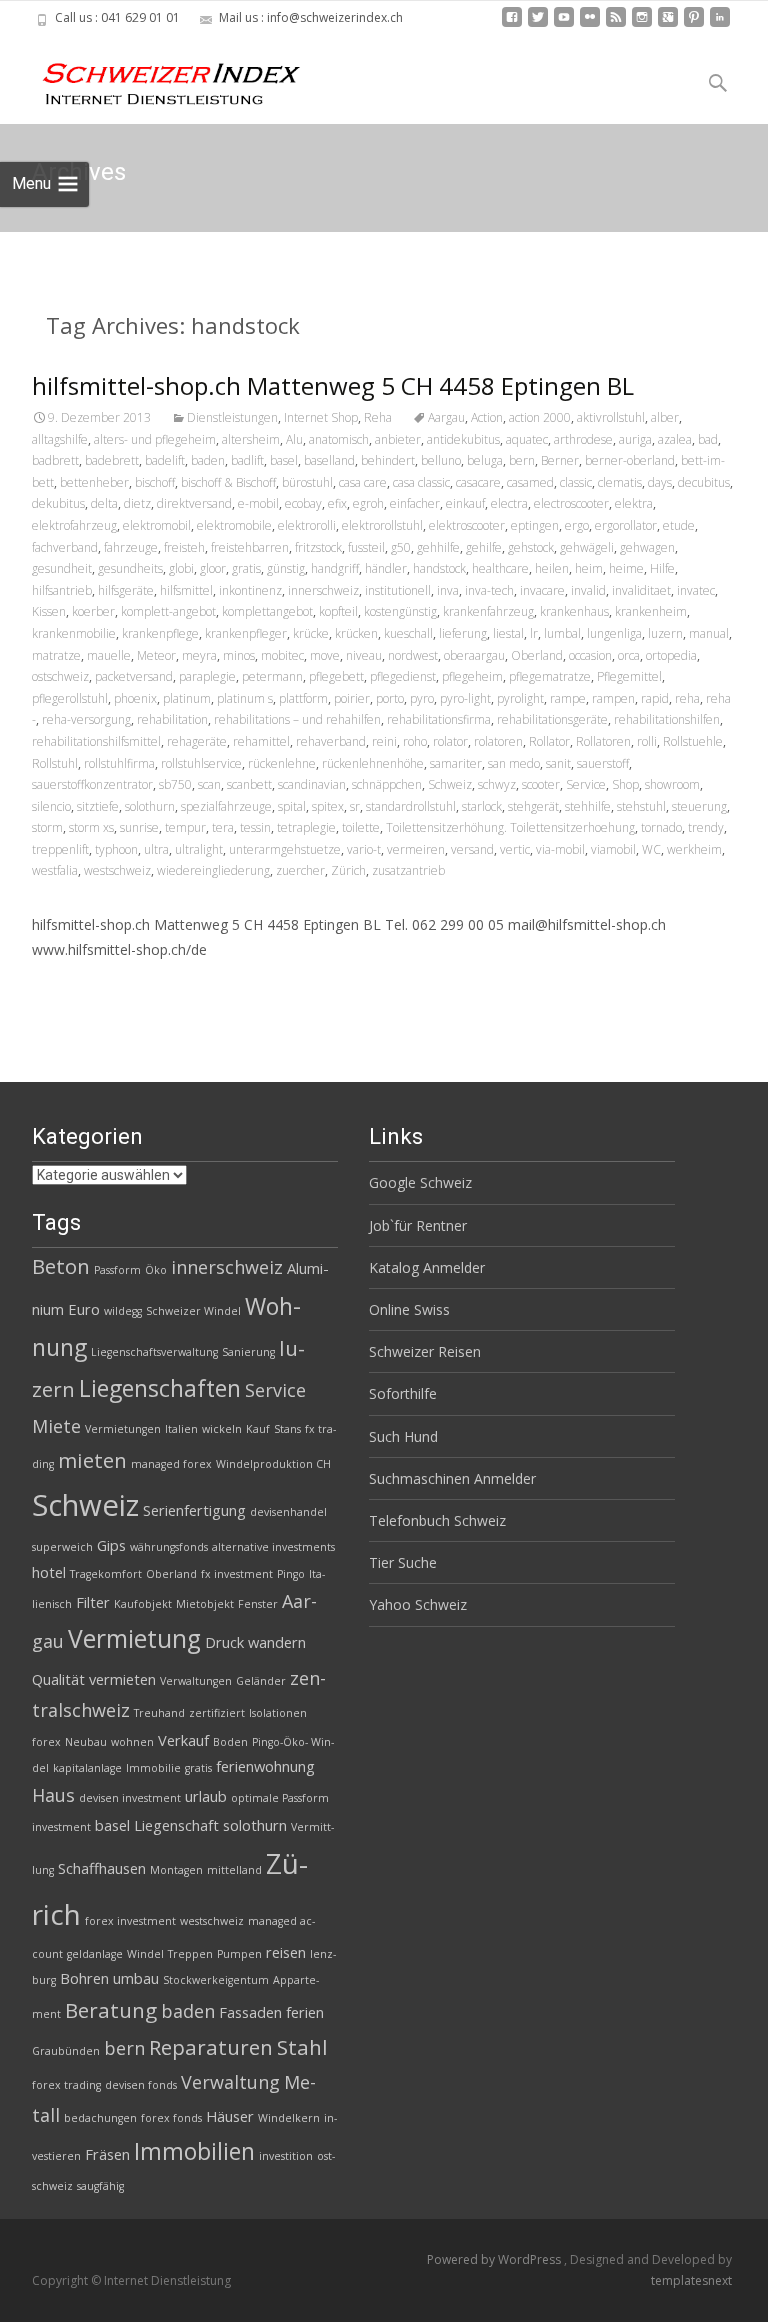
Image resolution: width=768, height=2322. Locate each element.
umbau (136, 1978)
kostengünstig (400, 611)
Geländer (261, 1681)
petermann (272, 676)
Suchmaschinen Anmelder (452, 1478)
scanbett (249, 784)
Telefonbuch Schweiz (437, 1520)
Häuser (230, 2116)
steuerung (699, 806)
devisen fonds (141, 2085)
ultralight (199, 849)
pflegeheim (472, 676)
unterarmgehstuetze (285, 849)
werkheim (694, 849)
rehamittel (261, 741)
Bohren (84, 1978)
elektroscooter (467, 525)
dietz (137, 503)
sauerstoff (603, 763)
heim (589, 568)
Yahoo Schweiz (418, 1604)
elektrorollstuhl (382, 525)
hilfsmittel (186, 590)
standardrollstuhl (411, 806)
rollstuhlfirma (119, 763)
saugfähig (100, 2186)
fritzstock (318, 547)
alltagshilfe (60, 439)
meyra (199, 655)
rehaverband (331, 741)
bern (522, 460)
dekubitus (58, 503)
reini (384, 741)
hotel (49, 1572)
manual (709, 633)
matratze (56, 655)
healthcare (500, 568)
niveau (364, 655)
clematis (620, 482)
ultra (156, 849)
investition (286, 2156)
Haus (53, 1795)
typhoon (116, 849)
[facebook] (512, 24)
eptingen (535, 525)
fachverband (65, 547)
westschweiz (117, 870)
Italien (181, 1429)
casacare (478, 482)
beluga (485, 460)
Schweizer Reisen (425, 1351)
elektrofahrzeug (74, 525)
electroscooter (571, 503)
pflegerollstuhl (70, 698)
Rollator (549, 741)
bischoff (155, 482)
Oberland (537, 655)
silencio (51, 806)
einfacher (415, 503)
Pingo (291, 1574)
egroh (368, 503)
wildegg (123, 1311)
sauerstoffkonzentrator (92, 784)
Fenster (258, 1604)
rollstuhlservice (201, 763)
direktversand (194, 503)
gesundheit (62, 568)
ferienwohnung (265, 1766)
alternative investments (273, 1547)
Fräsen (107, 2154)
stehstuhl (641, 806)
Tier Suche (403, 1562)
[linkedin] (720, 24)
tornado (661, 827)
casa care (363, 482)
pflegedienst (403, 676)
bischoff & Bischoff (228, 482)
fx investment (237, 1574)
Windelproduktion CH (273, 1464)
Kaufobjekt (143, 1604)
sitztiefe (98, 806)
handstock (439, 568)
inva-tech (489, 590)
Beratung (111, 2010)
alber (665, 417)
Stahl (302, 2047)
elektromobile (234, 525)
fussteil (366, 547)
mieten (92, 1460)
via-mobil (560, 849)
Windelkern (289, 2118)
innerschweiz (323, 590)
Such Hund (403, 1436)
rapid (655, 698)
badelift (165, 460)
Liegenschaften (160, 1388)
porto (390, 698)
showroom (672, 784)
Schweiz (450, 784)
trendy (706, 827)
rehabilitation (172, 719)
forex (46, 1742)
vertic (515, 849)
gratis (246, 568)
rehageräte (197, 741)
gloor (213, 568)
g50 (401, 547)
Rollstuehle (693, 741)
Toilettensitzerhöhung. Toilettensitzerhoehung (510, 827)
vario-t (364, 849)
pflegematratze (550, 676)
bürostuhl (307, 482)
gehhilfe (438, 547)
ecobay (303, 503)
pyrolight (520, 698)
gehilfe (484, 547)
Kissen (49, 611)
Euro (84, 1309)
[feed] (616, 24)
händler (386, 568)
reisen (286, 1952)
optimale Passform (280, 1798)
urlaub (206, 1796)
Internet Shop (321, 417)
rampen (613, 698)
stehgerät (533, 806)
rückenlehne (282, 763)
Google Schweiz (420, 1182)
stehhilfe (588, 806)
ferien (305, 2012)
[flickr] (590, 24)
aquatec (527, 439)
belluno (441, 460)
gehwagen (647, 547)
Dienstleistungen (232, 417)
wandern (277, 1642)
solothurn (150, 806)
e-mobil (258, 503)
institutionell (398, 590)
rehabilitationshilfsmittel (96, 741)
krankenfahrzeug (488, 611)
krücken (356, 633)
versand (472, 849)
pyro (422, 698)
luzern (665, 633)
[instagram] (642, 24)
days (660, 482)
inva (448, 590)
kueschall (408, 633)
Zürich (348, 870)
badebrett (112, 460)
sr (355, 806)
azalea (675, 439)
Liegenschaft (176, 1825)
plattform (303, 698)
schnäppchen (387, 784)
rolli (647, 741)
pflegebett (336, 676)
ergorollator (626, 525)
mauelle (109, 655)
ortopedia (671, 655)
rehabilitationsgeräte (552, 719)
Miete (56, 1426)
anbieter (398, 439)
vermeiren (416, 849)
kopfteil (338, 611)
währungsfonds (169, 1547)
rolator (450, 741)
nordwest (413, 655)
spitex (328, 806)
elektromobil (157, 525)
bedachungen (100, 2118)
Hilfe (662, 568)
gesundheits (130, 568)
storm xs (91, 827)
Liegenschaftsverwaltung (154, 1352)
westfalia (55, 870)
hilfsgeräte (126, 590)
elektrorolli (307, 525)
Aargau (446, 417)
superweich (62, 1547)
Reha (378, 417)
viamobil (613, 849)
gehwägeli (587, 547)
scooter (541, 784)
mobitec (282, 655)
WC (651, 849)
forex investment (130, 1921)
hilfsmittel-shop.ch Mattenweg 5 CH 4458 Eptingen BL (333, 385)
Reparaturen (211, 2047)
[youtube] (564, 24)
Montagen (176, 1870)
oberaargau (474, 655)
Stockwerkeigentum (216, 1980)
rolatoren (498, 741)
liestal (508, 633)
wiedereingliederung (213, 870)
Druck (224, 1642)
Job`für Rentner (418, 1225)
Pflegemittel (629, 676)
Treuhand (159, 1713)
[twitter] (538, 24)
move (325, 655)
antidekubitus (463, 439)
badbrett (55, 460)
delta (104, 503)
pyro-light (465, 698)
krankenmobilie (74, 633)
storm (47, 827)
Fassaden (250, 2012)
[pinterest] (694, 24)
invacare (542, 590)
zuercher (300, 870)
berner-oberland (630, 460)
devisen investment (130, 1798)
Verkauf (183, 1740)
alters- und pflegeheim (155, 439)
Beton (61, 1266)
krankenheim (651, 611)
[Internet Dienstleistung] (156, 76)
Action (487, 417)
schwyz (497, 784)
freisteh (184, 547)
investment (61, 1827)
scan (209, 784)
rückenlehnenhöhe (373, 763)
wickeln (222, 1429)
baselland (329, 460)
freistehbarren (250, 547)
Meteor (156, 655)
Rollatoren (603, 741)
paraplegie (207, 676)
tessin (255, 827)
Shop (625, 784)
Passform (117, 1270)
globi (181, 568)
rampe (568, 698)
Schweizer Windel (193, 1311)
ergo (577, 525)
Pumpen (239, 1954)
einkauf (465, 503)
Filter (93, 1602)
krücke (311, 633)
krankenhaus (574, 611)
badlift (247, 460)
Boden (230, 1742)
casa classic (421, 482)
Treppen (190, 1954)
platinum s (245, 698)
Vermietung (134, 1638)
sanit (558, 763)
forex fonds (171, 2118)
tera (223, 827)
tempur (185, 827)
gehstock (531, 547)
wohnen (132, 1742)
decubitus (704, 482)
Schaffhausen (102, 1868)
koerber (93, 611)
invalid (588, 590)
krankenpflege (160, 633)
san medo (514, 763)
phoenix (135, 698)
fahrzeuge (131, 547)
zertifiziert (217, 1713)
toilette (361, 827)
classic (576, 482)
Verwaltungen (196, 1681)
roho (415, 741)
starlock (482, 806)
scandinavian (312, 784)
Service (586, 784)
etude (679, 525)
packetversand (134, 676)
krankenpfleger (246, 633)
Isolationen (278, 1713)
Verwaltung (230, 2082)
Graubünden (66, 2051)
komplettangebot (267, 611)
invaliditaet (641, 590)
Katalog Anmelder (427, 1267)
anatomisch (339, 439)
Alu (294, 439)
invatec (696, 590)
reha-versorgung (86, 719)
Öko (156, 1270)
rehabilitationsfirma (439, 719)
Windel (145, 1954)
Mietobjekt (205, 1604)
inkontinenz (250, 590)
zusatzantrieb (408, 870)
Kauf (258, 1429)
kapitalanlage (87, 1768)
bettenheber (94, 482)
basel (284, 460)
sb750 (175, 784)
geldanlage (95, 1954)
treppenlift (60, 849)
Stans (287, 1429)
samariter (456, 763)
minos (239, 655)
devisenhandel (288, 1512)
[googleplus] (668, 24)
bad (708, 439)
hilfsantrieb (62, 590)
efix (337, 503)
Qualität (58, 1679)
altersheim (251, 439)
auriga (635, 439)
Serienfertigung (194, 1510)
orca (629, 655)
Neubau (86, 1742)
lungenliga (614, 633)
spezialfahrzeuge (226, 806)
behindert (388, 460)
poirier (352, 698)
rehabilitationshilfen (667, 719)
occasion (590, 655)
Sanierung (248, 1352)
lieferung (463, 633)
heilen (552, 568)
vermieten (122, 1679)
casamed (530, 482)
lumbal (562, 633)
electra (509, 503)
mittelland (234, 1870)
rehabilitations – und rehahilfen (297, 719)
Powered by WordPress (495, 2259)
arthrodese (583, 439)
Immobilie (153, 1768)
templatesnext (691, 2280)
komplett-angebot (168, 611)
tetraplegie (306, 827)
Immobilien (194, 2151)
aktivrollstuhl (611, 417)
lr (534, 633)
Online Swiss (409, 1309)
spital (292, 806)
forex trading (66, 2085)
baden (208, 460)
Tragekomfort (106, 1574)
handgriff (335, 568)
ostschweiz (60, 676)
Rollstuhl (55, 763)
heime (626, 568)
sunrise (139, 827)
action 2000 (540, 417)
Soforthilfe (403, 1393)
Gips (111, 1545)
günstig (286, 568)
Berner (560, 460)
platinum (187, 698)
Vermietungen (123, 1429)
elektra (634, 503)
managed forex (171, 1464)
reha (687, 698)
